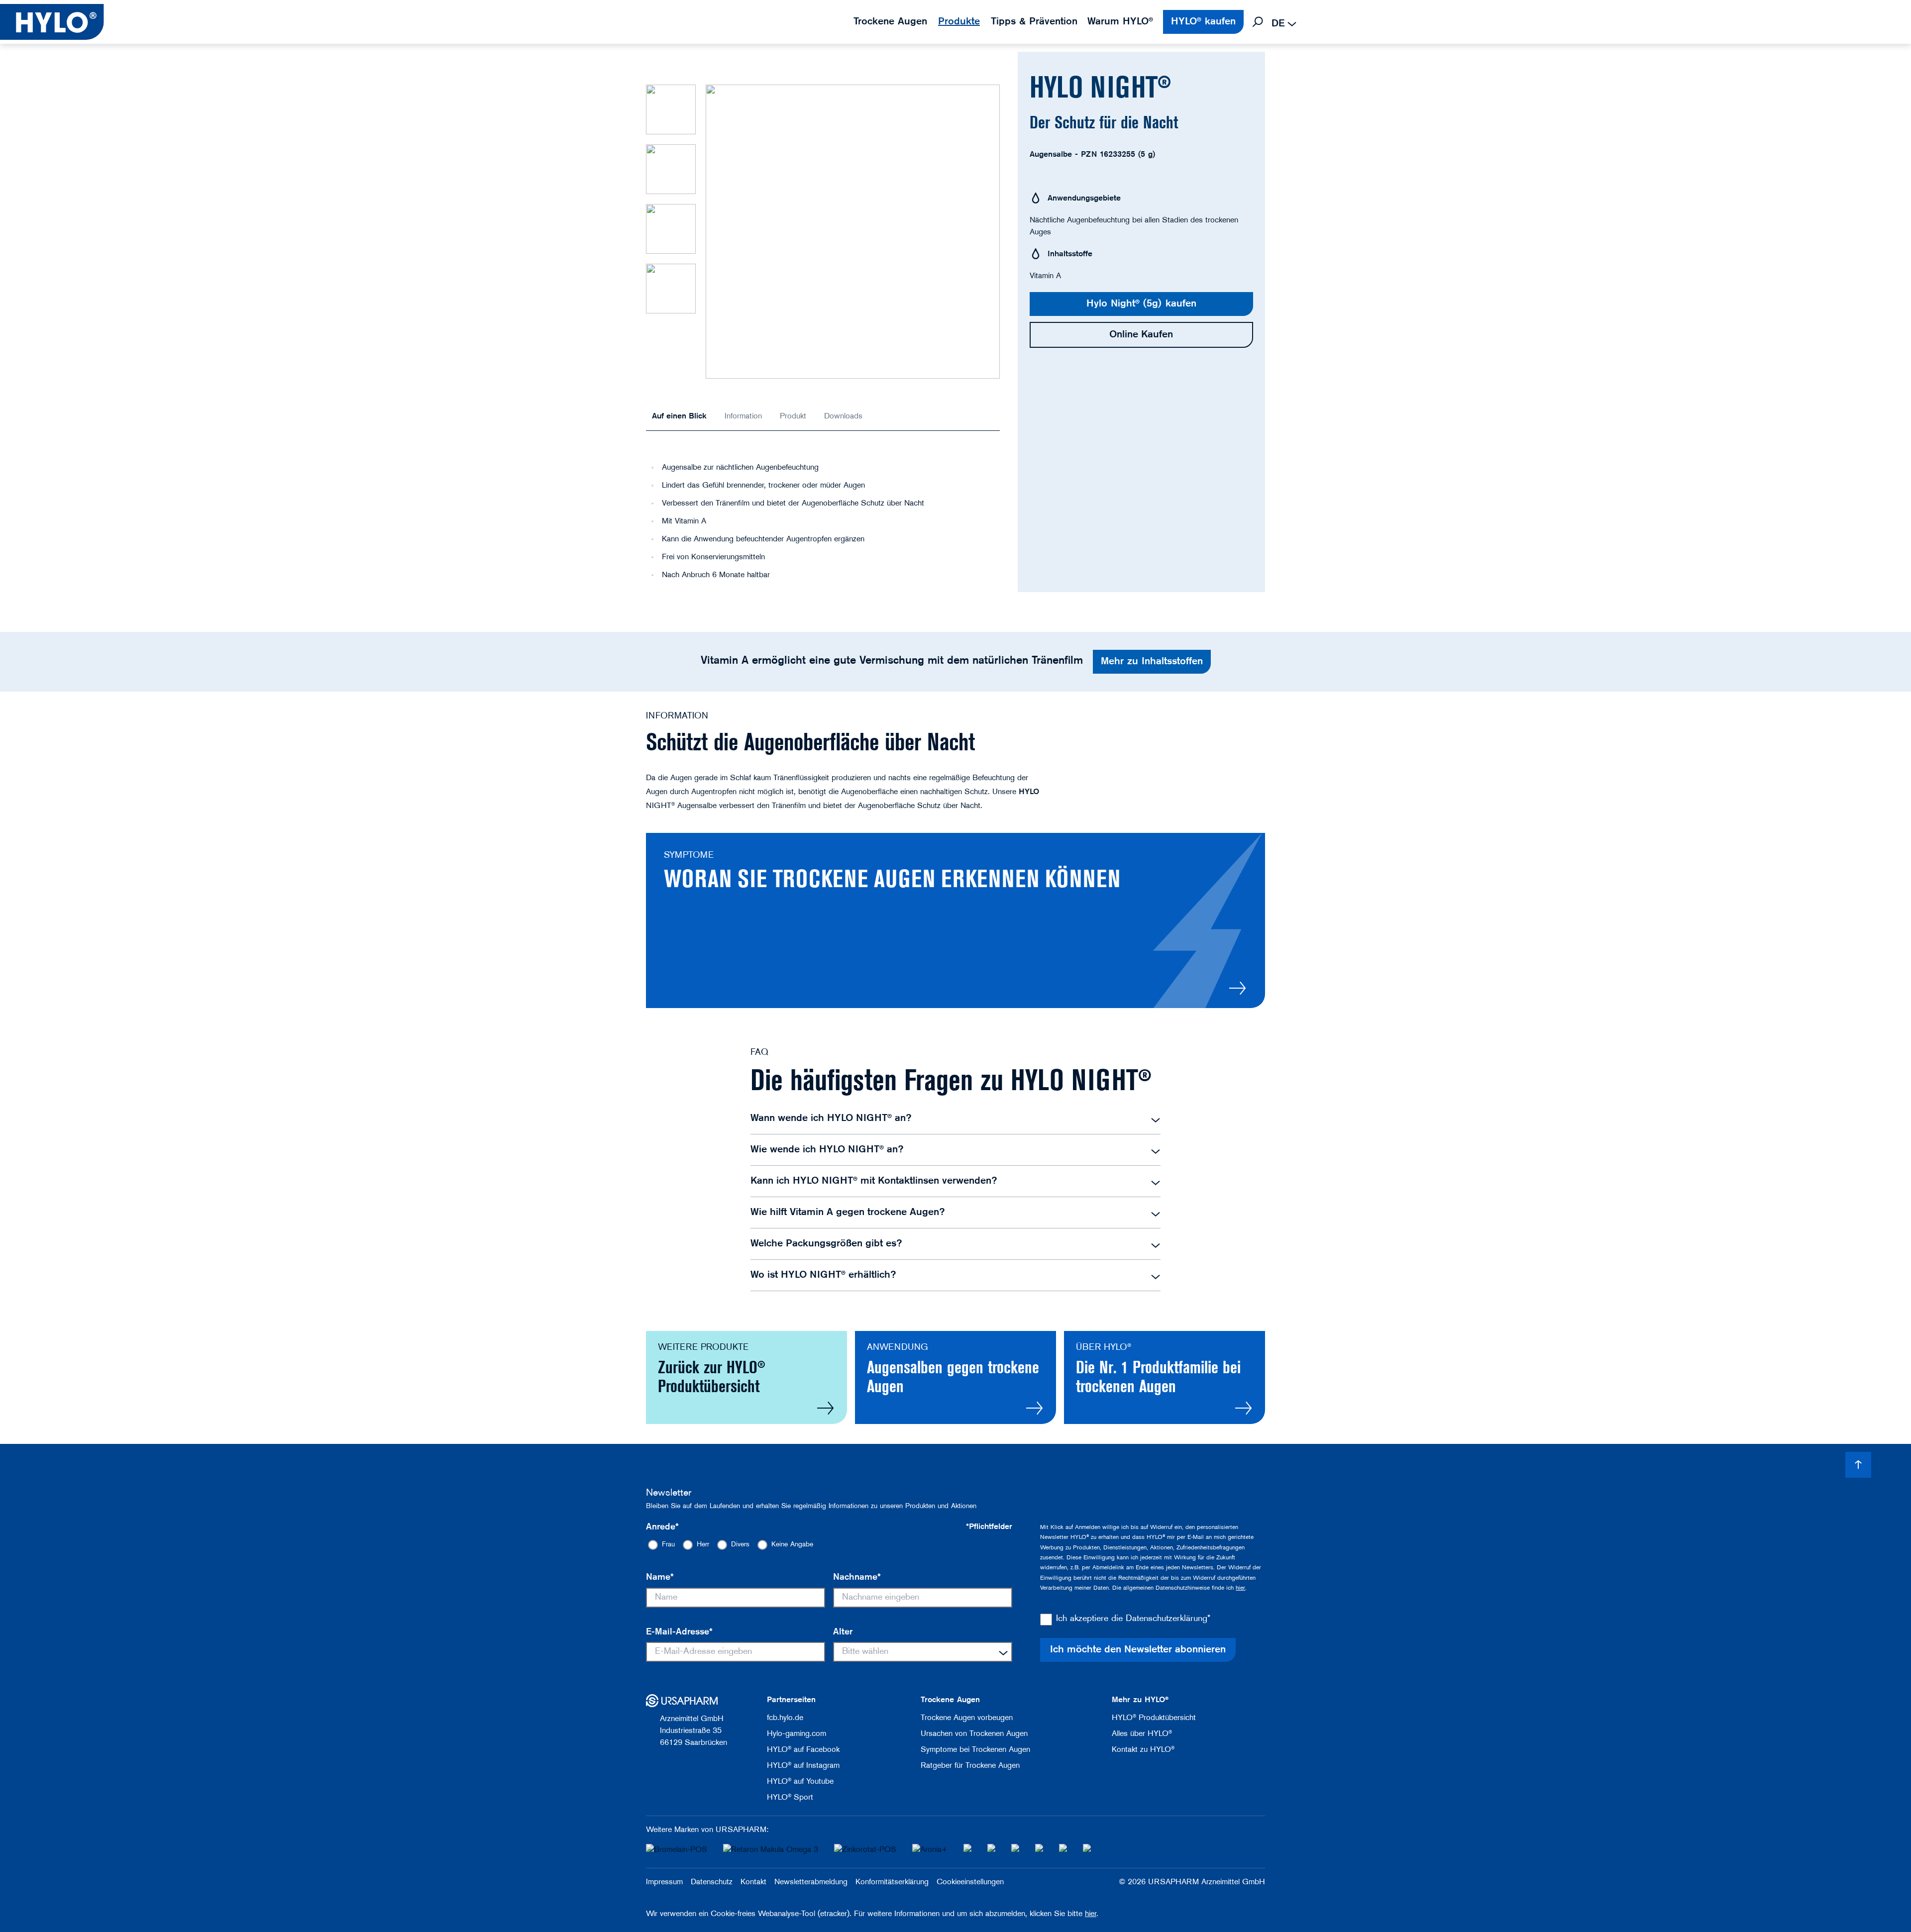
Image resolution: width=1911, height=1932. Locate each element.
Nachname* (857, 1578)
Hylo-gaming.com (796, 1734)
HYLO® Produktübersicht (1154, 1718)
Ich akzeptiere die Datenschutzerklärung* (1133, 1619)
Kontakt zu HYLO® (1143, 1750)
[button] (671, 109)
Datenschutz (712, 1882)
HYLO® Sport (790, 1798)
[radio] (661, 1545)
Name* (660, 1578)
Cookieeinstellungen (970, 1882)
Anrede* (662, 1527)
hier (1240, 1588)
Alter (843, 1632)
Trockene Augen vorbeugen (967, 1718)
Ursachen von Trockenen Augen (974, 1734)
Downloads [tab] (843, 416)
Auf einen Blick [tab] (679, 416)
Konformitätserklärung (892, 1882)
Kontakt (753, 1882)
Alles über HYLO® (1142, 1734)
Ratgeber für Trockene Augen (970, 1766)
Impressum (664, 1882)
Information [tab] (743, 416)
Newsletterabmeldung (811, 1882)
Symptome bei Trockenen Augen (975, 1750)
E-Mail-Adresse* (679, 1632)
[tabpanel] (823, 507)
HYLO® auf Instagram (803, 1766)
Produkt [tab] (793, 416)
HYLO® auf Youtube (800, 1782)
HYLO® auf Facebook (803, 1750)
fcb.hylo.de (785, 1718)
